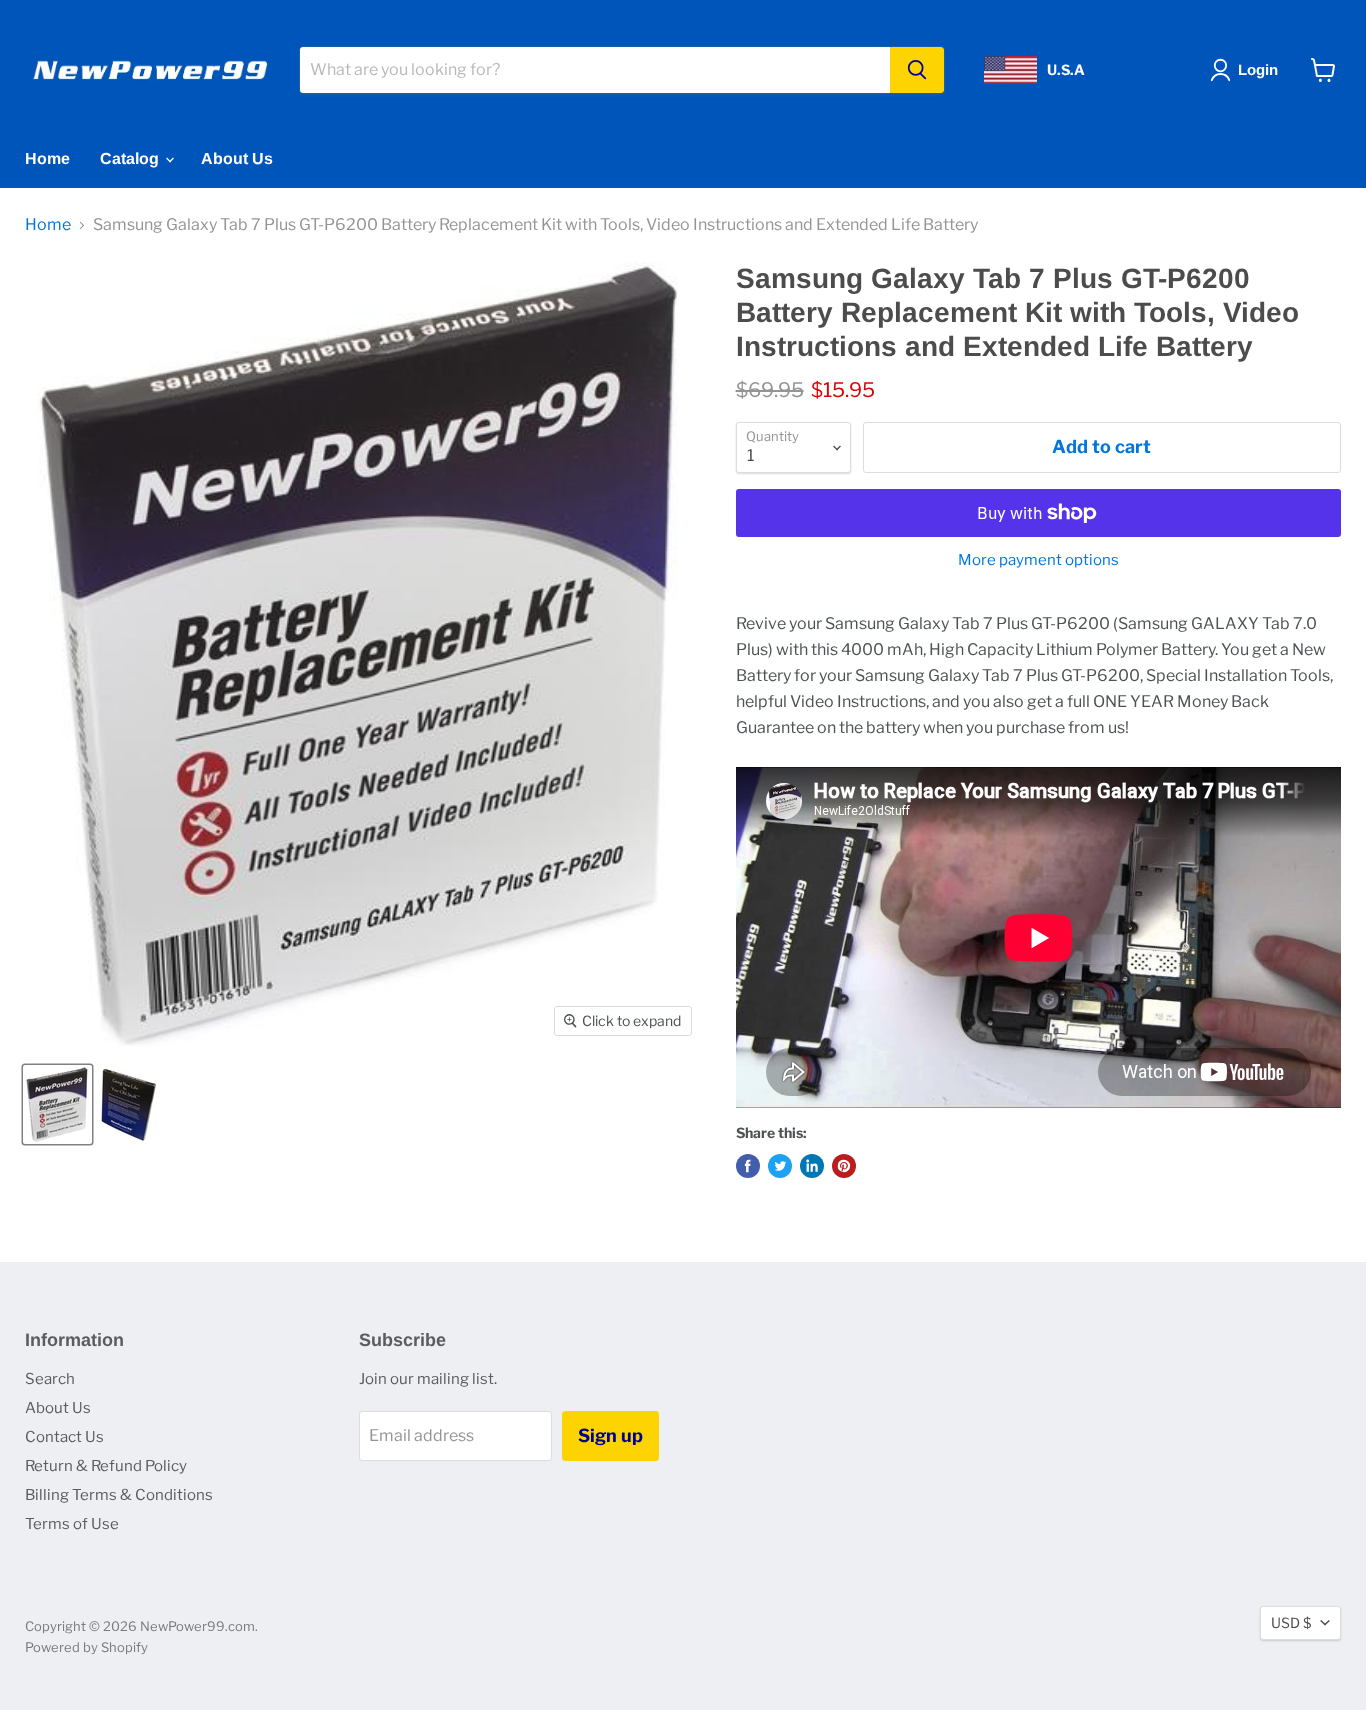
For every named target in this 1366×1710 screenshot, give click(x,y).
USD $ (1291, 1622)
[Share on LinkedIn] (812, 1166)
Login (1258, 69)
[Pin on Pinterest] (844, 1166)
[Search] (917, 70)
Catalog (131, 158)
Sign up (610, 1435)
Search (50, 1379)
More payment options (1038, 560)
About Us (237, 158)
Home (47, 158)
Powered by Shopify (86, 1647)
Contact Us (64, 1437)
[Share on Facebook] (748, 1166)
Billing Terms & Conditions (119, 1495)
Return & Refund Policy (106, 1466)
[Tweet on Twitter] (780, 1166)
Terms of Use (72, 1524)
